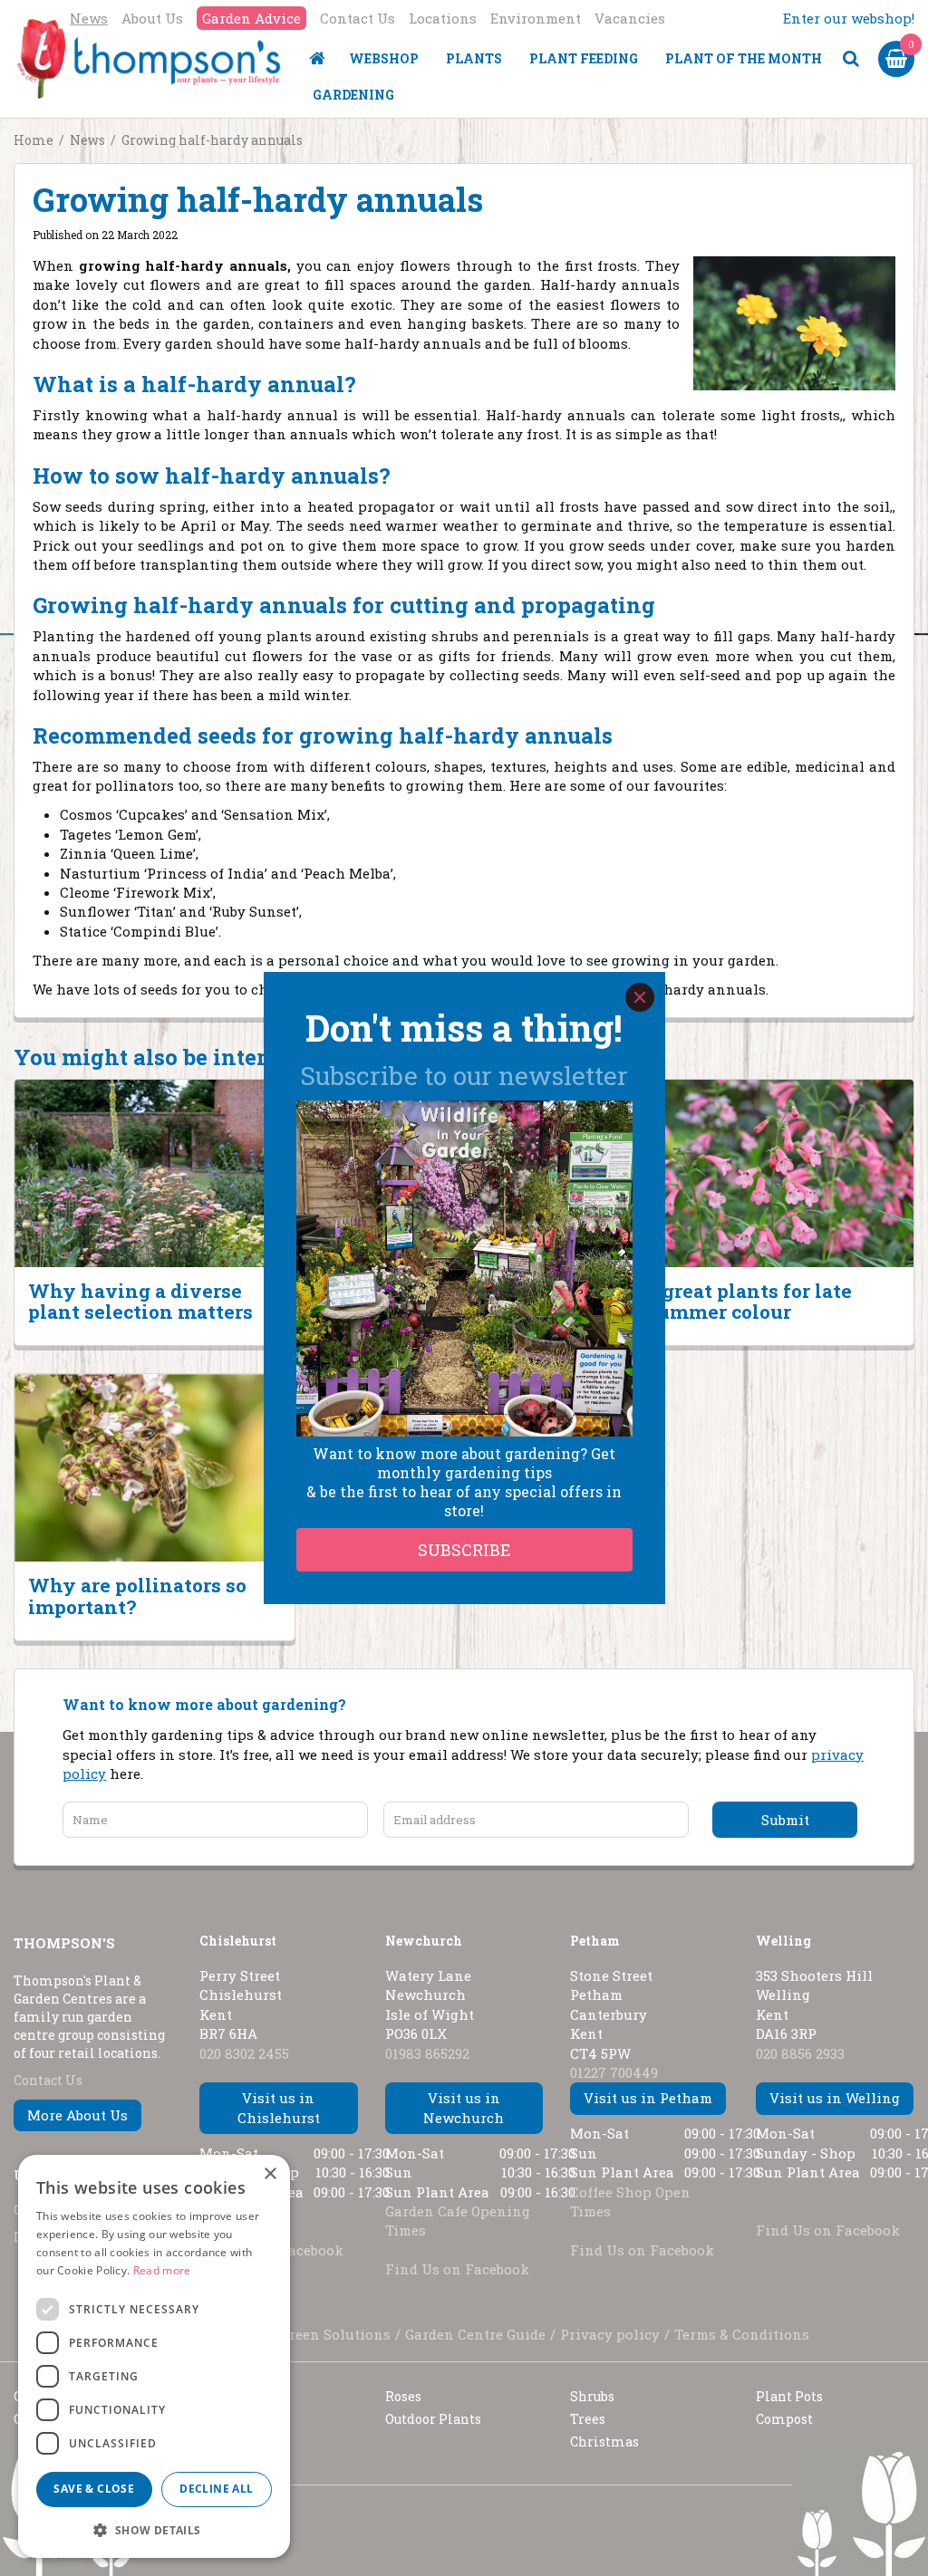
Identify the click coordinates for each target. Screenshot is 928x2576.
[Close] (640, 997)
